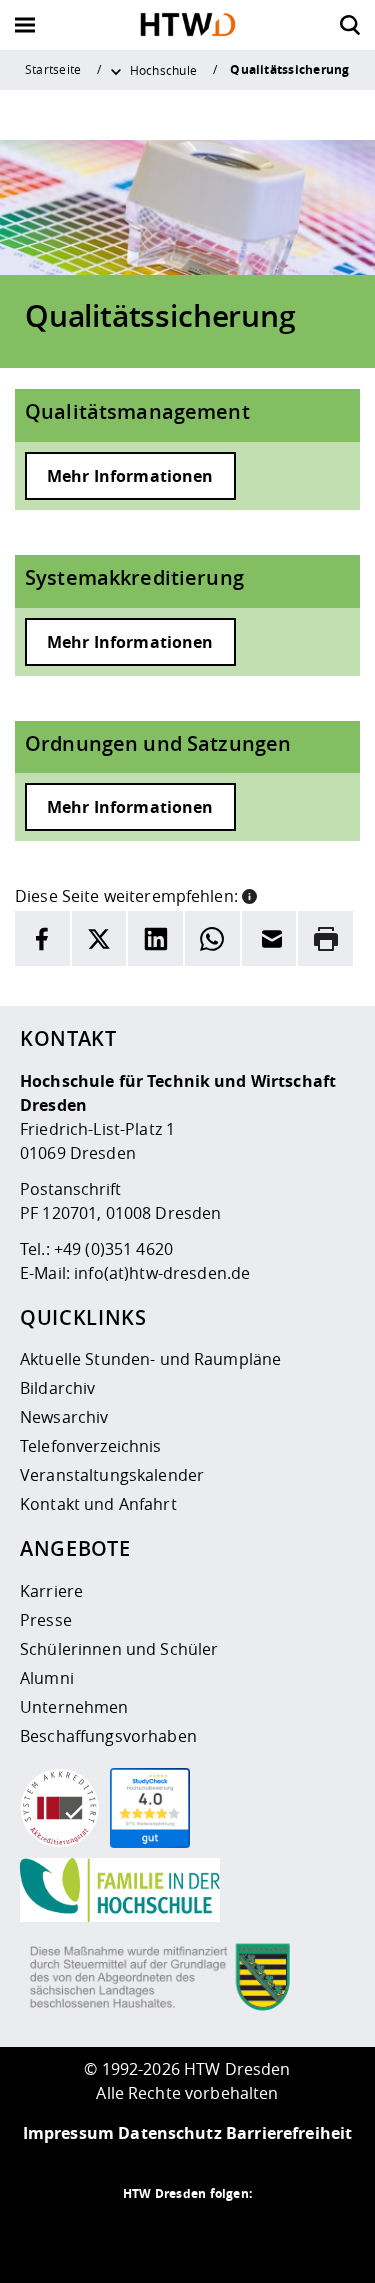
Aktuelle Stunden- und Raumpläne (150, 1359)
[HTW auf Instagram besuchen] (148, 2233)
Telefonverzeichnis (91, 1446)
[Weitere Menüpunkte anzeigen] (116, 70)
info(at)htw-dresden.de (162, 1273)
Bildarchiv (57, 1388)
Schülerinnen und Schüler (119, 1649)
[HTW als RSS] (108, 2233)
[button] (249, 894)
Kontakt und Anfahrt (98, 1504)
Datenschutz (170, 2133)
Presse (46, 1620)
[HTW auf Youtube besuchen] (268, 2233)
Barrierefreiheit (289, 2133)
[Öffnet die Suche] (350, 25)
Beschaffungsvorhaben (108, 1736)
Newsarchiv (64, 1417)
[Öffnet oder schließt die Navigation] (25, 25)
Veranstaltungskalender (112, 1475)
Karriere (51, 1591)
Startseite (53, 69)
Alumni (47, 1678)
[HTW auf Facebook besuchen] (228, 2233)
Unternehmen (74, 1707)
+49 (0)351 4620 (113, 1249)
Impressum (68, 2133)
